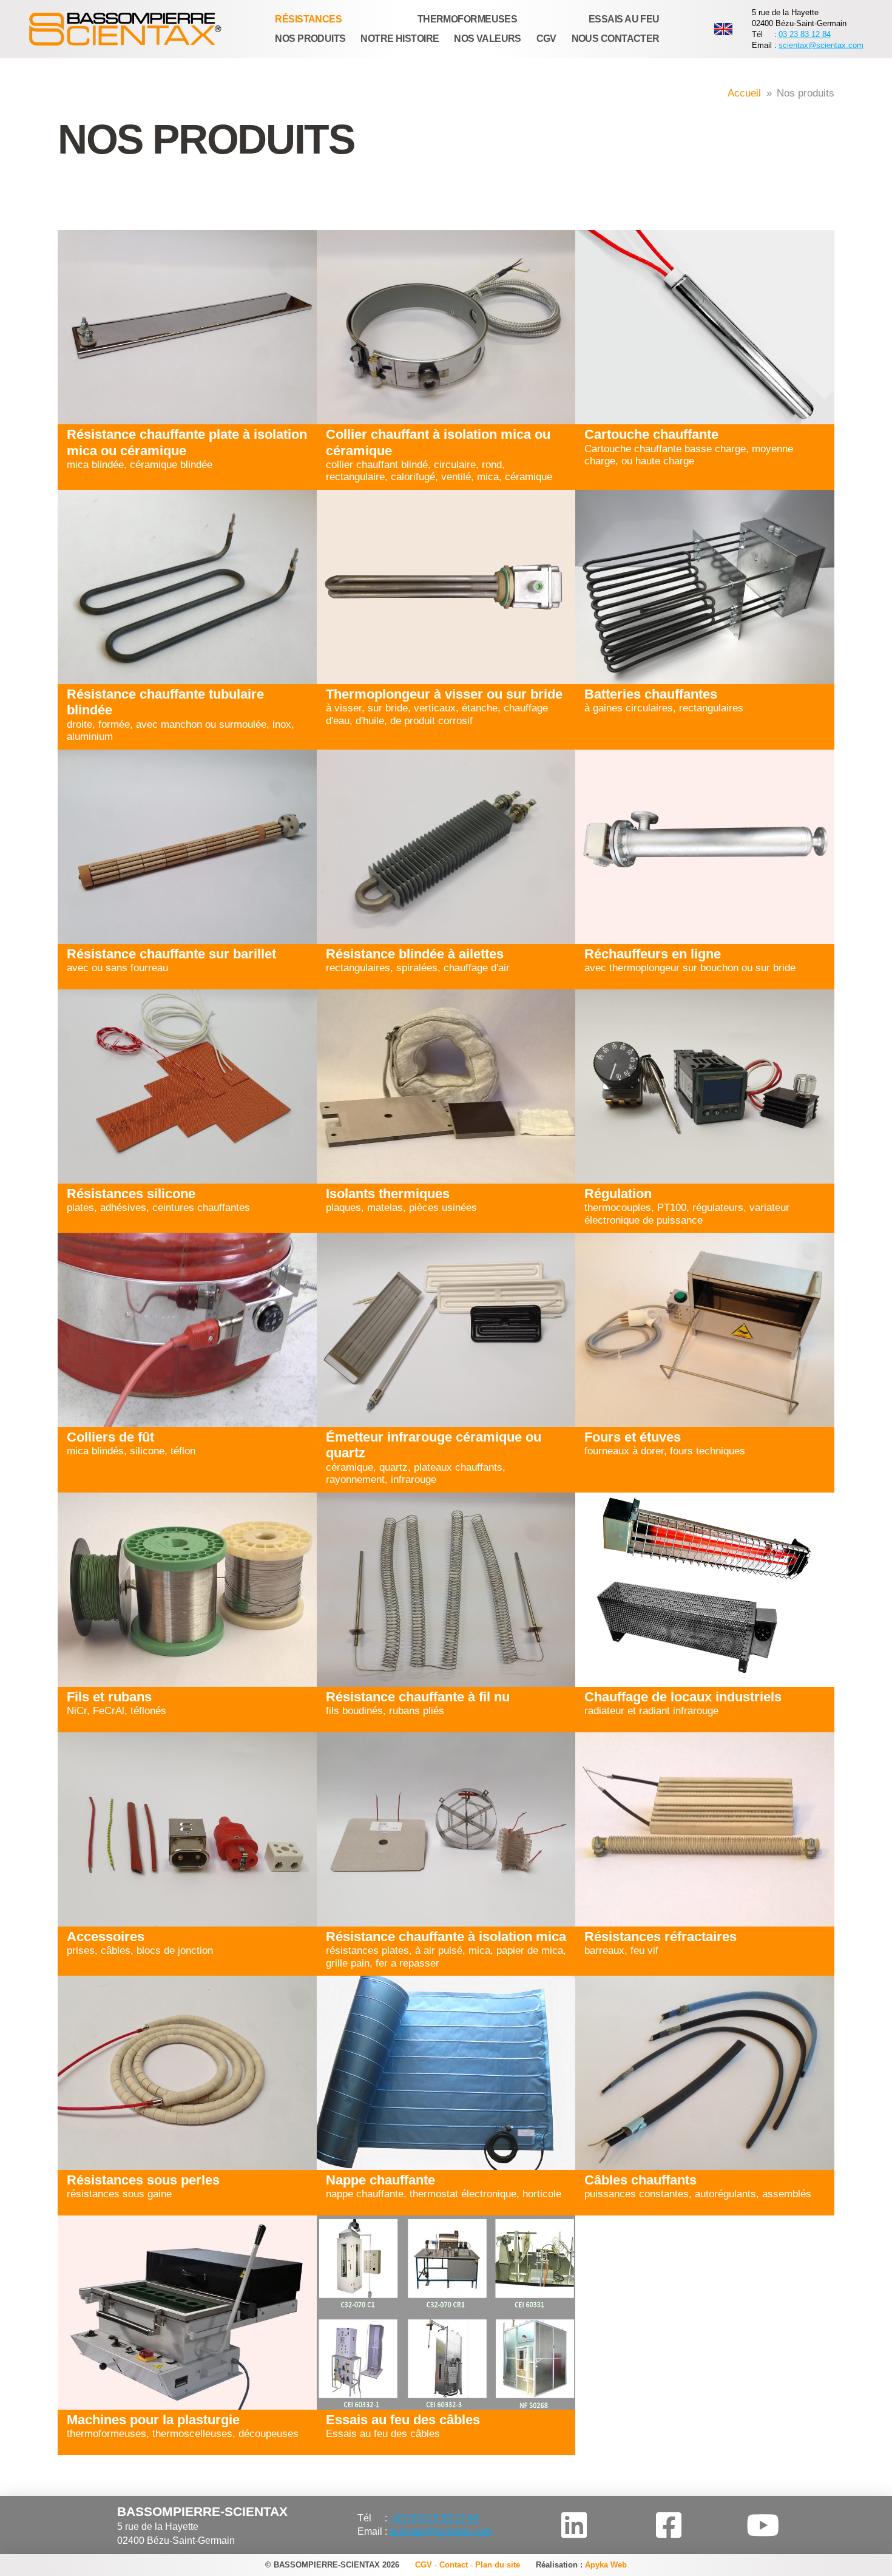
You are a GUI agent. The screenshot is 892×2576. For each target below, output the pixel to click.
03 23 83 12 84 (805, 34)
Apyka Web (606, 2565)
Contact (454, 2565)
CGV (424, 2565)
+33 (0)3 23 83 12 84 (434, 2518)
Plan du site (498, 2565)
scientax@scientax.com (821, 45)
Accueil (744, 93)
